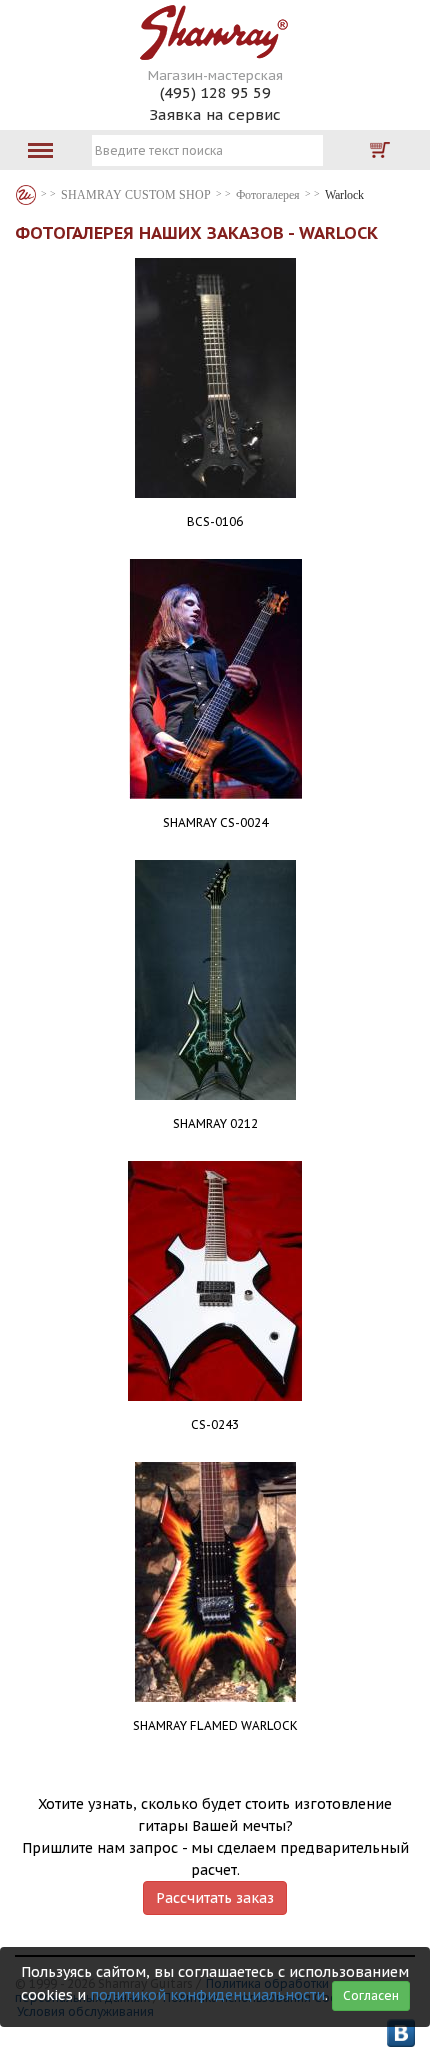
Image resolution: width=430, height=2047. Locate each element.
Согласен (371, 1995)
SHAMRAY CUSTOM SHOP (136, 195)
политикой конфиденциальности (207, 1995)
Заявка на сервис (215, 114)
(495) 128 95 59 (215, 92)
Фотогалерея (268, 195)
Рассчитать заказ (215, 1898)
